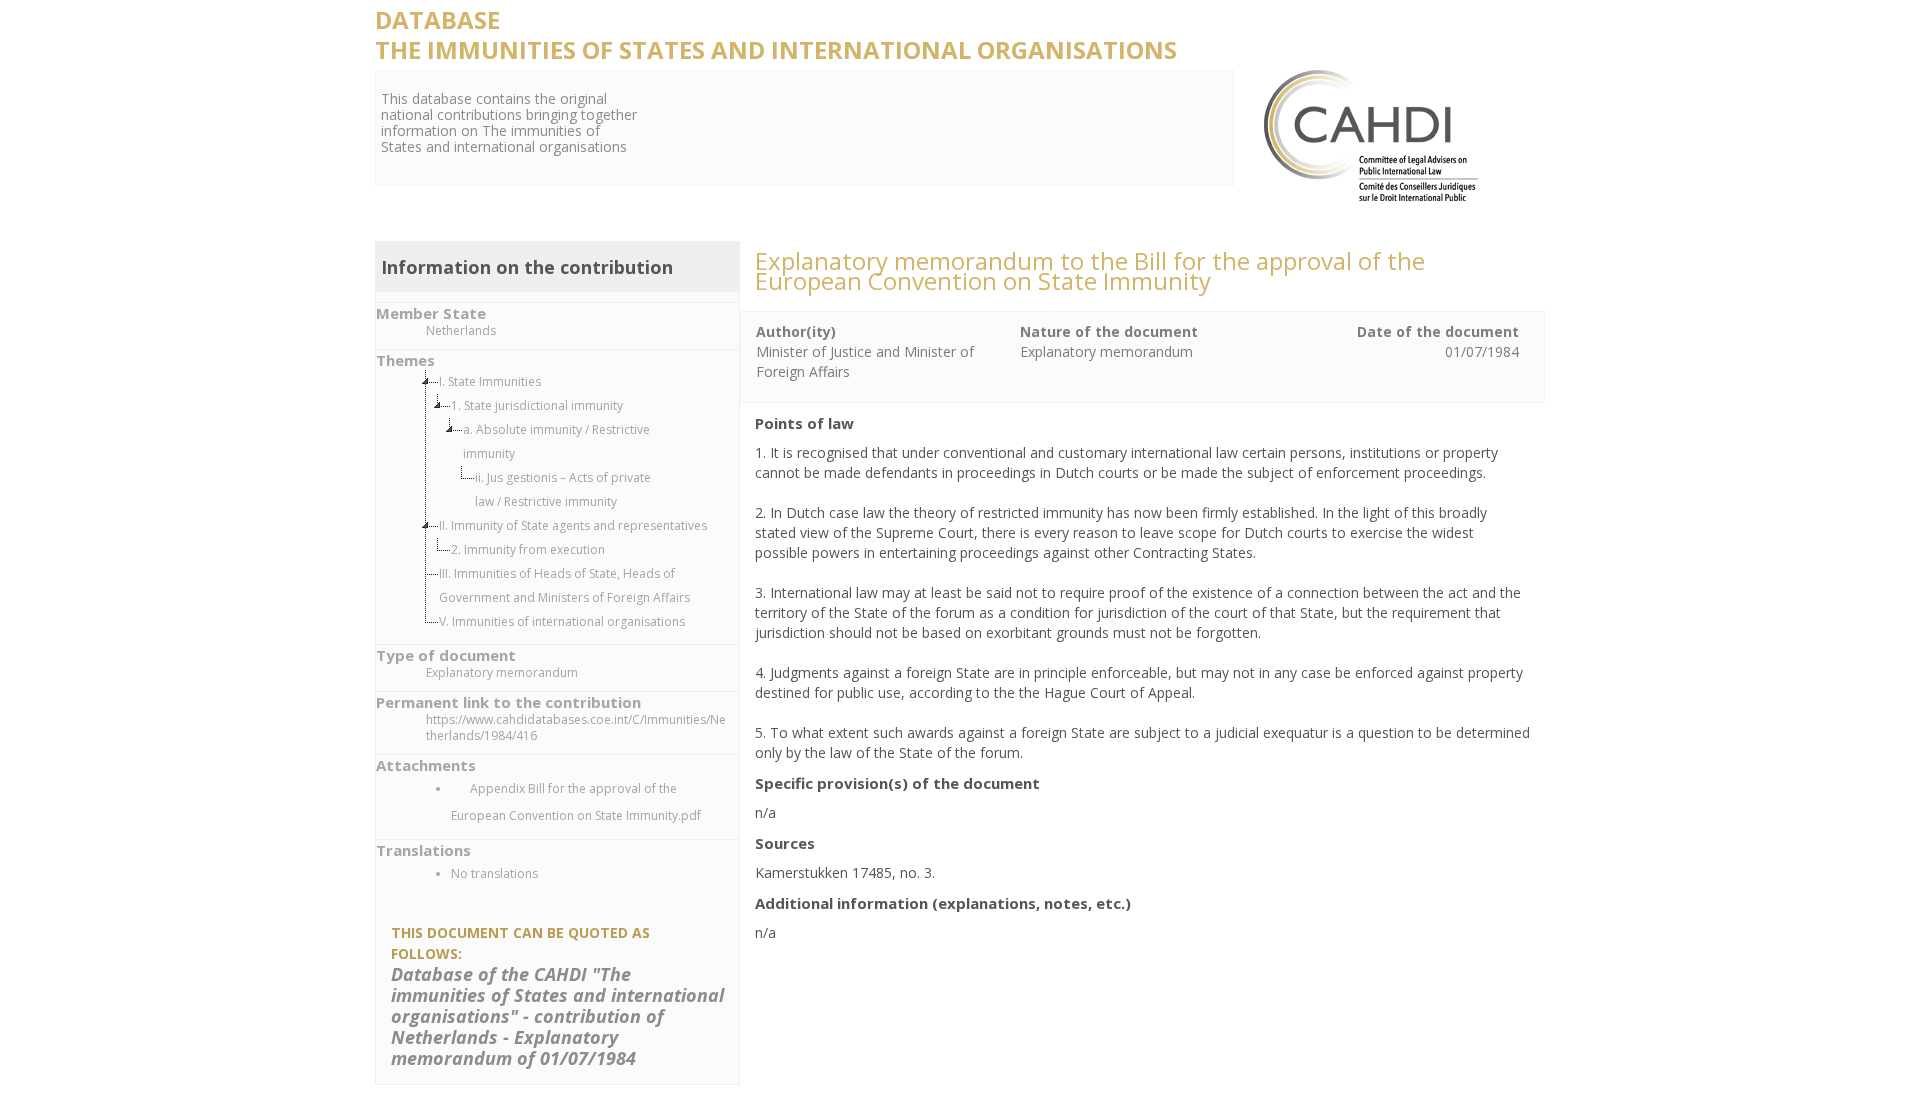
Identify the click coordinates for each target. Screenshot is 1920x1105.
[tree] (577, 502)
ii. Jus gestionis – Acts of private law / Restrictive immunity (563, 489)
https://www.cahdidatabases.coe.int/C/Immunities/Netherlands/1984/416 (576, 728)
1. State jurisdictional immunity (537, 405)
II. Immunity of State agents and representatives (573, 525)
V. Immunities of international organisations (562, 621)
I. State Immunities (490, 381)
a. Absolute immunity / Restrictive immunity (556, 441)
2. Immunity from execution (528, 549)
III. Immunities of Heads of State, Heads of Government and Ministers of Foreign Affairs (564, 585)
